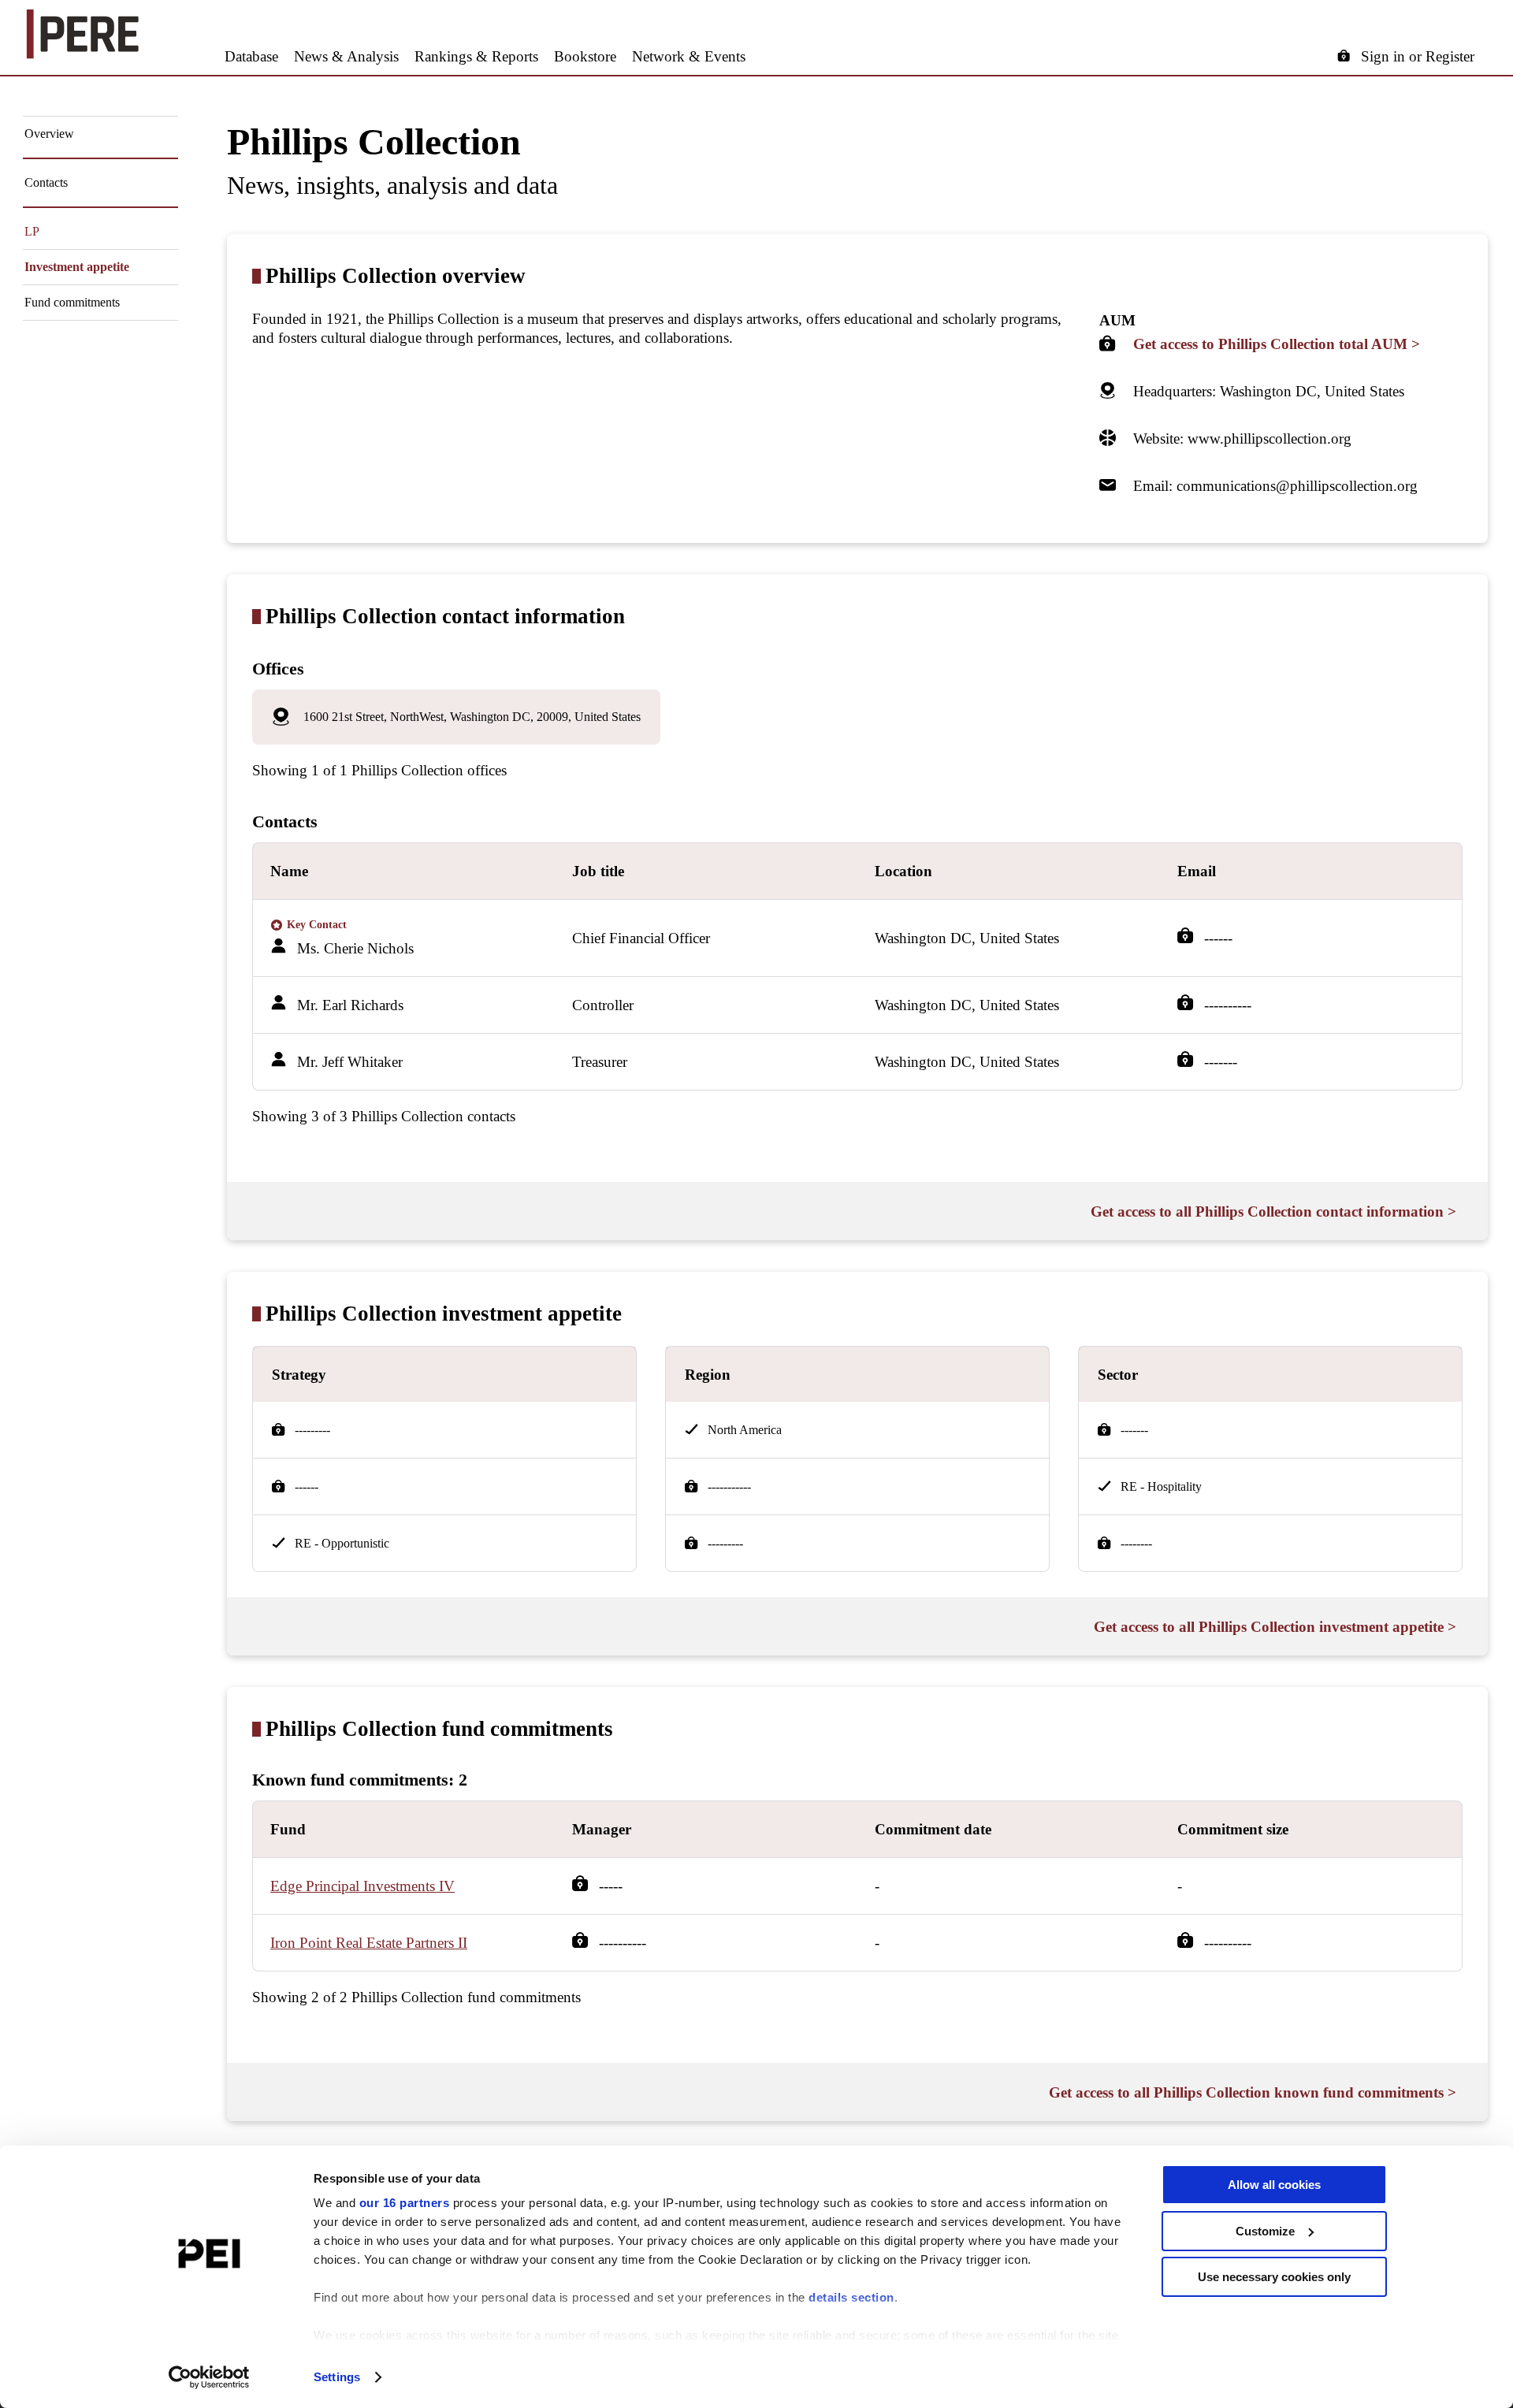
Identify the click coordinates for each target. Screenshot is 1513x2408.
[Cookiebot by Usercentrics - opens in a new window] (209, 2377)
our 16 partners (405, 2203)
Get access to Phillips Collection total (1277, 344)
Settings (337, 2377)
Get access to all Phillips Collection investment (1275, 1627)
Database (251, 56)
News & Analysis (346, 56)
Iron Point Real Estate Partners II (369, 1943)
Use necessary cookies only (1274, 2277)
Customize (1265, 2231)
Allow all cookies (1274, 2185)
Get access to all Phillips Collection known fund (1253, 2092)
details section (851, 2297)
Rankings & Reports (476, 56)
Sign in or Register (1418, 56)
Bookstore (585, 56)
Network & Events (689, 56)
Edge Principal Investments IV (362, 1886)
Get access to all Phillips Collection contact (1273, 1211)
